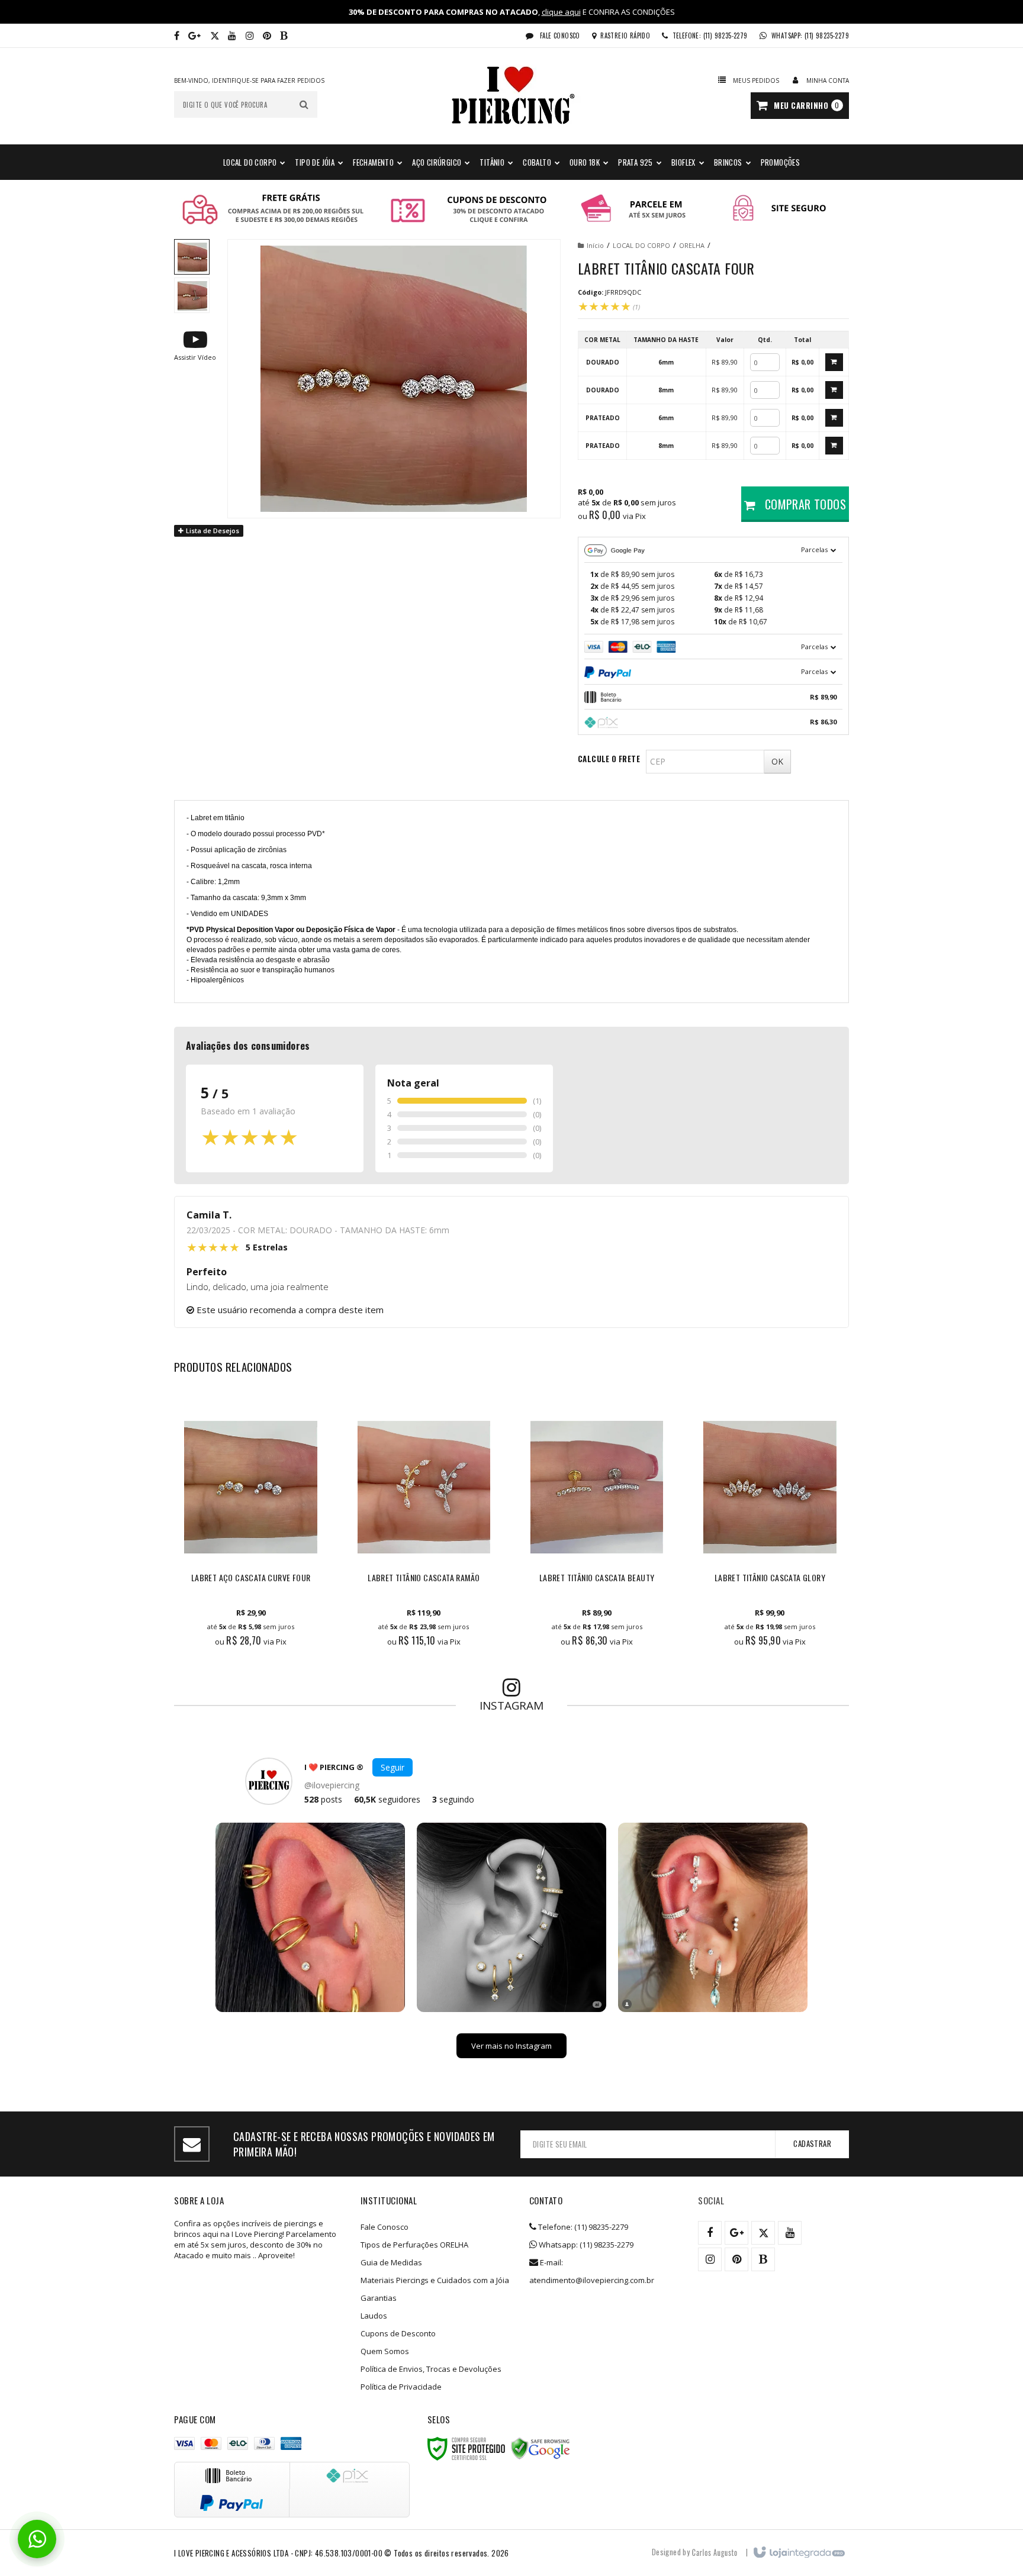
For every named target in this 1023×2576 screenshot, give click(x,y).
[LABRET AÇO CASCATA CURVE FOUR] (250, 1526)
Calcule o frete (609, 759)
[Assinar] (812, 2144)
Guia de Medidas (391, 2262)
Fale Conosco (559, 36)
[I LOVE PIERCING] (511, 96)
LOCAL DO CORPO (641, 245)
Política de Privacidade (401, 2387)
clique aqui (561, 12)
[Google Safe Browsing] (541, 2449)
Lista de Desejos (212, 531)
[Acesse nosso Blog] (284, 36)
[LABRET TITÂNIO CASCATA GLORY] (770, 1526)
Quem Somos (385, 2351)
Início (595, 245)
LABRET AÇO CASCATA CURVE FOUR (251, 1578)
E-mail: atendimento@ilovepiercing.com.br (592, 2271)
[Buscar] (304, 104)
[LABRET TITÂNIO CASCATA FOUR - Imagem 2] (192, 295)
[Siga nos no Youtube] (232, 36)
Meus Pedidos (756, 80)
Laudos (374, 2316)
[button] (195, 345)
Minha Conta (828, 80)
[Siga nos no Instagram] (250, 36)
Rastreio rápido (625, 36)
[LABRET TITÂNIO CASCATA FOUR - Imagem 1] (192, 257)
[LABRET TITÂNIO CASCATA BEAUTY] (597, 1526)
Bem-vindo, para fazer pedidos (249, 80)
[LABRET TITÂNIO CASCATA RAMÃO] (424, 1526)
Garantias (379, 2298)
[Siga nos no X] (215, 36)
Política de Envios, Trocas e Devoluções (431, 2369)
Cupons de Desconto (398, 2333)
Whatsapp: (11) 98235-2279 (585, 2245)
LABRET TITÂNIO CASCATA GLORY (770, 1578)
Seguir (393, 1767)
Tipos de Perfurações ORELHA (414, 2245)
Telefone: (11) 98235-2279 (582, 2227)
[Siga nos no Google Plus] (194, 36)
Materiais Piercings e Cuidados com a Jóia (435, 2280)
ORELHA (692, 245)
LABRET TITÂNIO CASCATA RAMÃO (424, 1578)
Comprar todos (804, 504)
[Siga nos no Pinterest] (267, 36)
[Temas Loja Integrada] (715, 2552)
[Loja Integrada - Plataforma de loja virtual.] (798, 2553)
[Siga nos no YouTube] (790, 2233)
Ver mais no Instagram (511, 2046)
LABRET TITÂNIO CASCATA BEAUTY (597, 1578)
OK (777, 761)
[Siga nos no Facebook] (177, 36)
